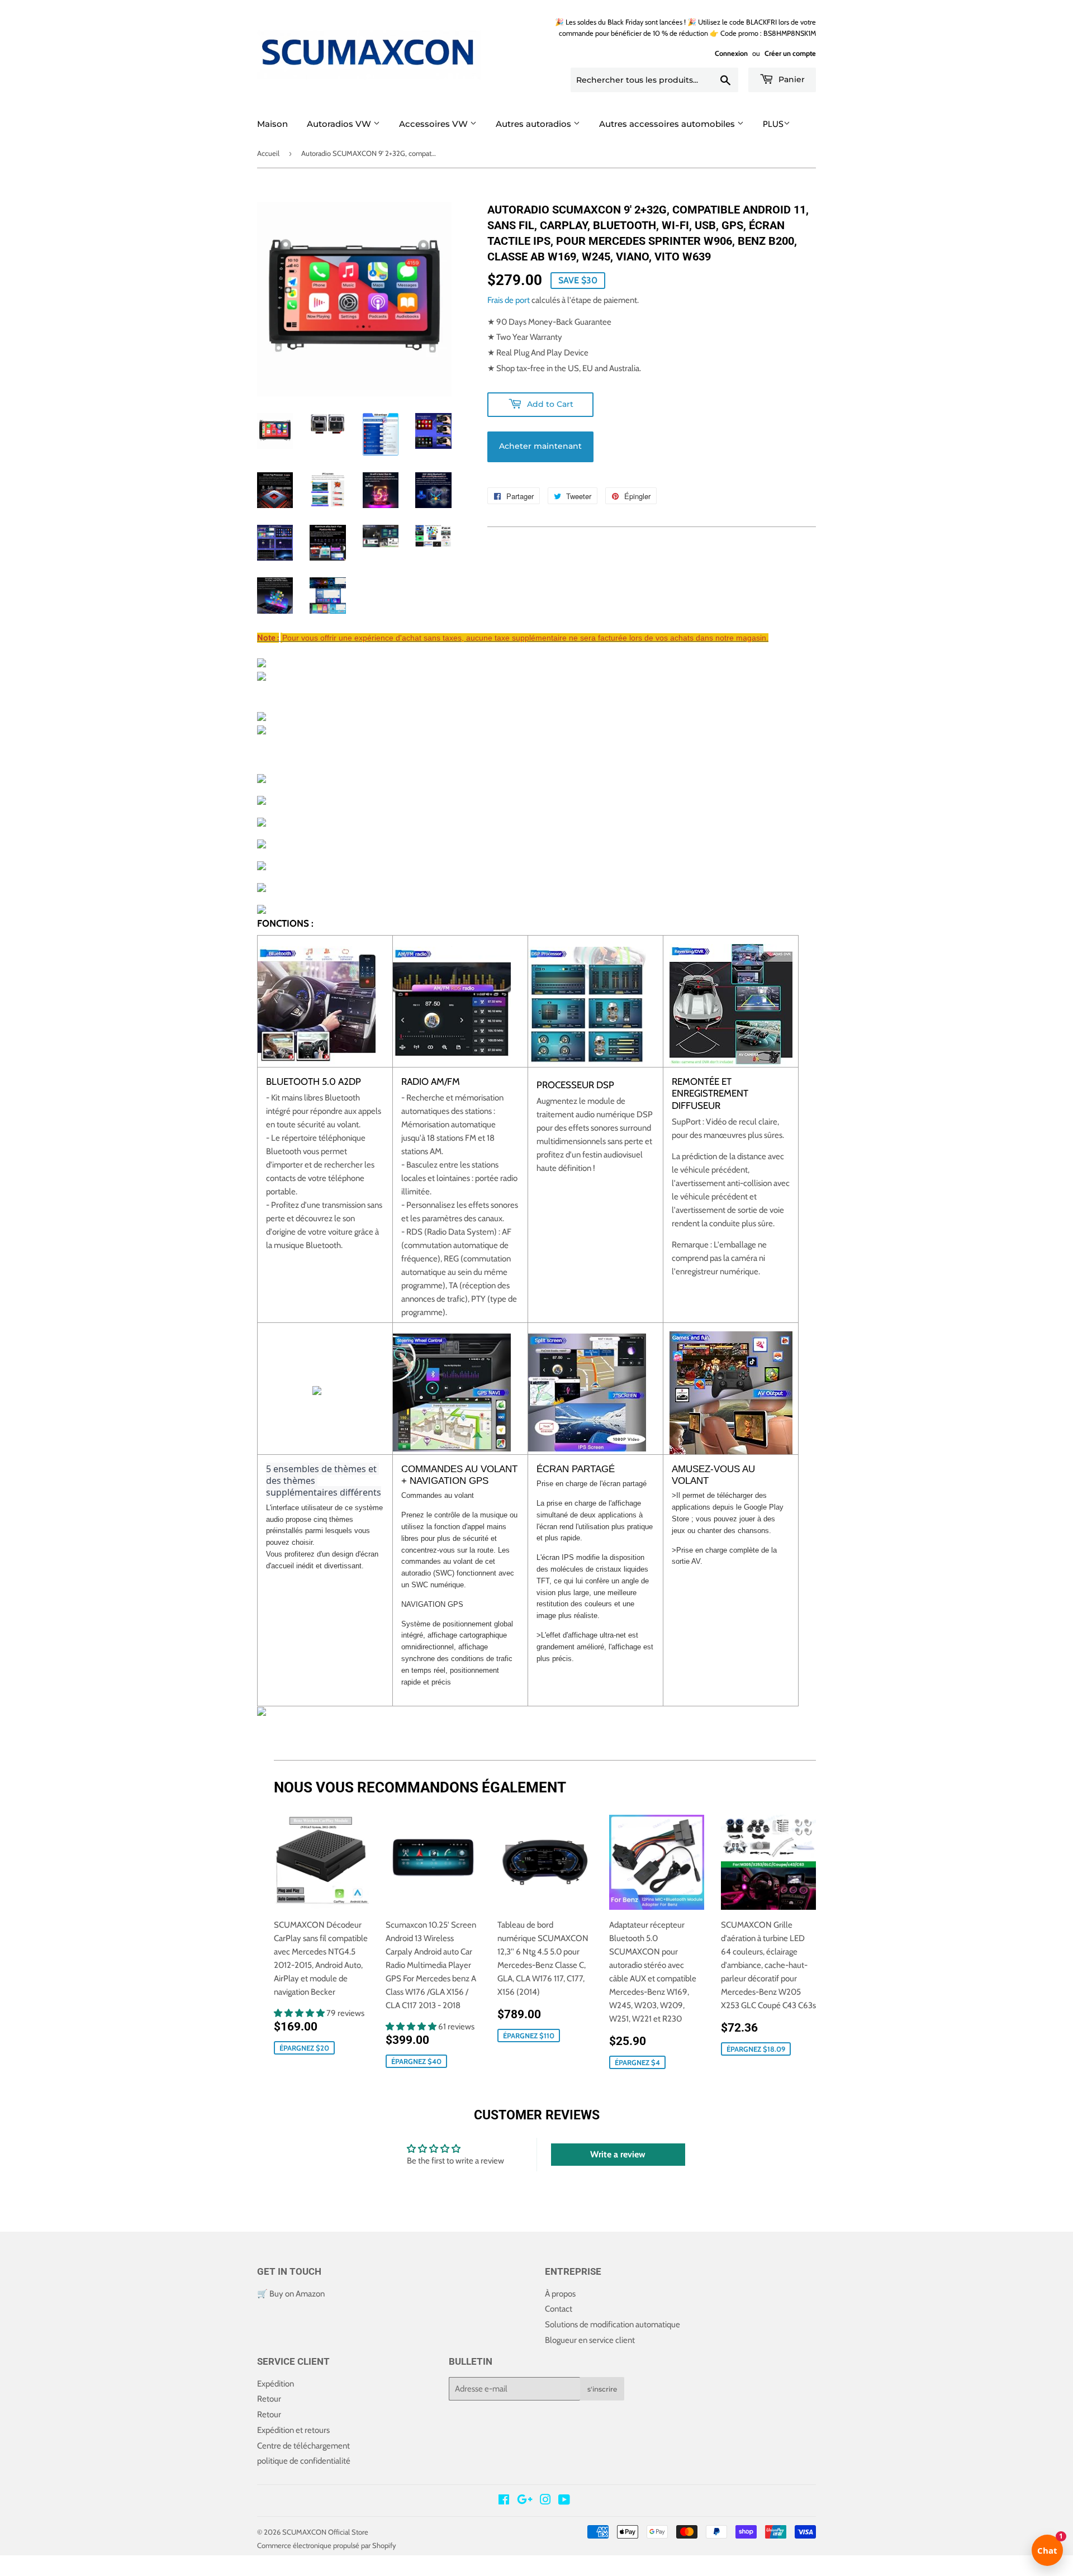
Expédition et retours (293, 2430)
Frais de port (509, 300)
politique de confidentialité (304, 2461)
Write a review (618, 2154)
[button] (300, 2013)
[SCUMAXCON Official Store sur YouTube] (564, 2501)
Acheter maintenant (540, 446)
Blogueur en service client (590, 2340)
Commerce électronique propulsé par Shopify (327, 2545)
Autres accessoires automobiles (668, 124)
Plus (773, 124)
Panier (790, 79)
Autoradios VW (340, 124)
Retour (269, 2399)
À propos (560, 2294)
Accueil (268, 153)
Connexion (731, 53)
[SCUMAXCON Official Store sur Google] (525, 2501)
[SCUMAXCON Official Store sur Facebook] (504, 2501)
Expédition (276, 2384)
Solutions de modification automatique (613, 2324)
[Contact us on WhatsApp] (9, 2569)
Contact (559, 2309)
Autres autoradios (535, 124)
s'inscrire (602, 2389)
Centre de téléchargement (303, 2446)
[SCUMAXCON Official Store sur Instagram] (545, 2501)
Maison (272, 124)
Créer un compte (790, 53)
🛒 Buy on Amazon (291, 2294)
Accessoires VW (435, 124)
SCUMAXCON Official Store (325, 2532)
